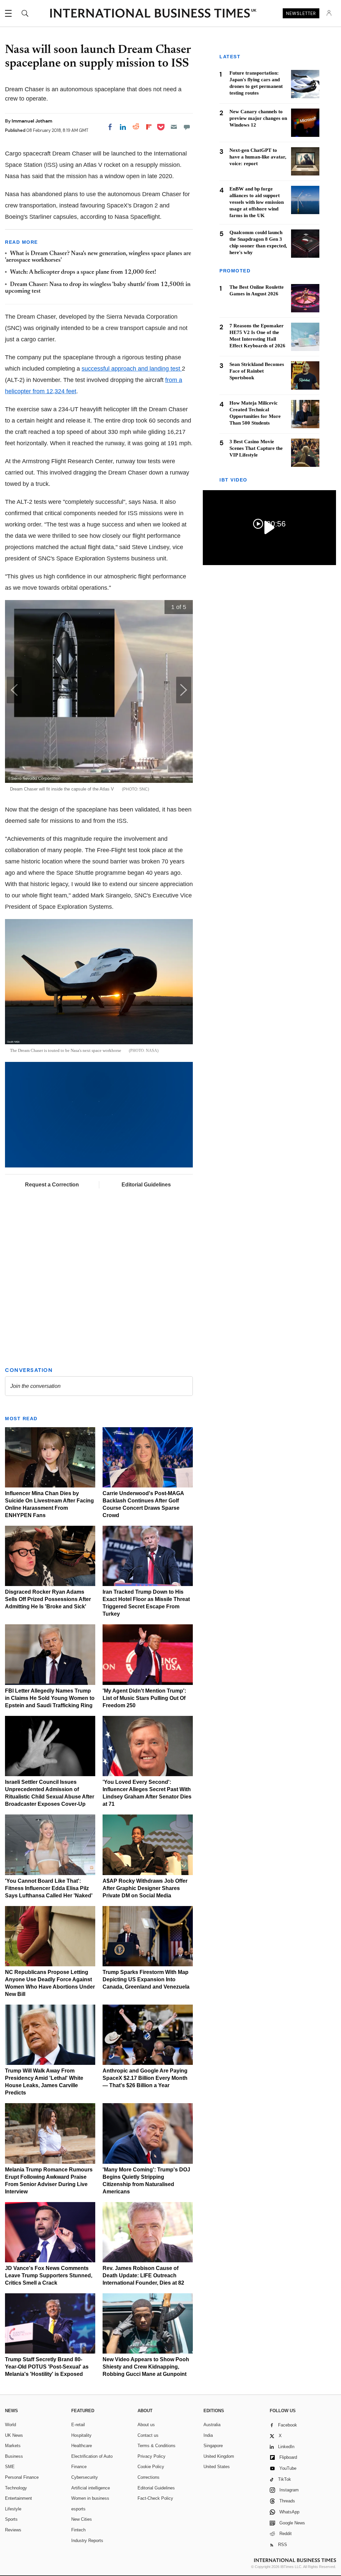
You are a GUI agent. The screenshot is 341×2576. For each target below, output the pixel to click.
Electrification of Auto (92, 2456)
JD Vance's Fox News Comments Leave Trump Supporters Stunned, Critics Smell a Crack (49, 2275)
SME (10, 2467)
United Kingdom (219, 2456)
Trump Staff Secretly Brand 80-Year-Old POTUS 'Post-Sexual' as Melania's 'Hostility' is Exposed (47, 2367)
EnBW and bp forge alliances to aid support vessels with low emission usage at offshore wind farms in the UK (257, 202)
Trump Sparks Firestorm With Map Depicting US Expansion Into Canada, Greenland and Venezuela (146, 1979)
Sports (11, 2519)
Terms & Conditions (157, 2446)
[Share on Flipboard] (149, 127)
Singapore (213, 2446)
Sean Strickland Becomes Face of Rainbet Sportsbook (257, 371)
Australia (212, 2425)
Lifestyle (13, 2509)
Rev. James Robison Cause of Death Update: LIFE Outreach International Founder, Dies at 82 (143, 2275)
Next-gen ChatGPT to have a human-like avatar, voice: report (258, 157)
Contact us (148, 2435)
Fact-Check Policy (155, 2498)
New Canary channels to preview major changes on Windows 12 (258, 118)
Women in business (90, 2498)
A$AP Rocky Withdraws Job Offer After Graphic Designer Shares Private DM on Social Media (145, 1888)
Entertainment (18, 2498)
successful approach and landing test (132, 369)
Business (14, 2456)
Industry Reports (87, 2541)
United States (217, 2467)
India (208, 2435)
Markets (13, 2446)
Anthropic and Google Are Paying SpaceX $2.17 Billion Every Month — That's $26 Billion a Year (145, 2078)
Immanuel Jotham (32, 121)
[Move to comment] (187, 127)
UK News (14, 2435)
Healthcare (82, 2446)
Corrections (149, 2477)
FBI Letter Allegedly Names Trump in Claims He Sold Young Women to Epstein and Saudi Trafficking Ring (50, 1698)
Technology (16, 2488)
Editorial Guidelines (146, 1185)
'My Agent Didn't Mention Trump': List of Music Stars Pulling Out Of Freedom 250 (144, 1698)
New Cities (82, 2519)
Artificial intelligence (91, 2488)
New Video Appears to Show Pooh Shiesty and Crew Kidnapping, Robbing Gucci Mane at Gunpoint (146, 2367)
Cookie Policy (151, 2467)
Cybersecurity (85, 2477)
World (10, 2425)
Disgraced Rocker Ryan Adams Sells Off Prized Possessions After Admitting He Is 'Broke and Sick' (48, 1599)
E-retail (78, 2425)
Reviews (13, 2530)
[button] (184, 690)
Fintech (78, 2530)
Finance (79, 2467)
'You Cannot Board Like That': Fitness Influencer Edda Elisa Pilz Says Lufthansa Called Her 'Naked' (49, 1888)
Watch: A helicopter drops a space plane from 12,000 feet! (83, 272)
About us (146, 2425)
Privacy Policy (152, 2456)
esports (78, 2509)
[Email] (174, 127)
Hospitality (81, 2435)
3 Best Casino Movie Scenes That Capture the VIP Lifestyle (256, 448)
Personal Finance (22, 2477)
